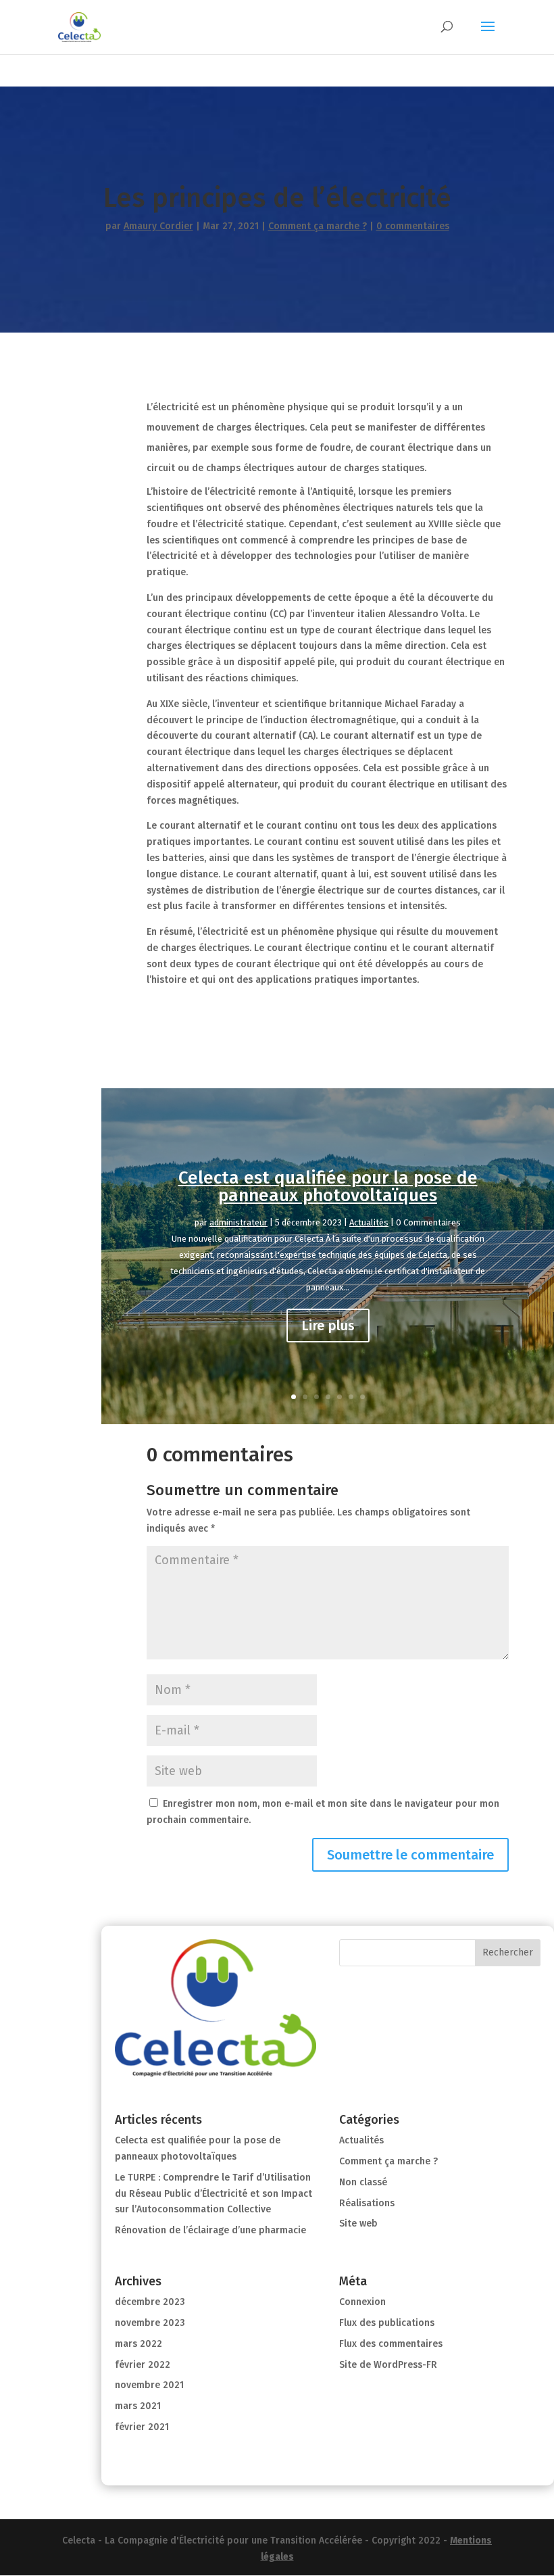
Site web (358, 2223)
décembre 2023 (150, 2302)
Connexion (362, 2302)
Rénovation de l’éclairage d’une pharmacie (210, 2230)
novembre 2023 (150, 2323)
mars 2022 (138, 2344)
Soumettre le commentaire (410, 1855)
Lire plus (328, 1326)
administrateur (238, 1222)
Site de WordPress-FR (388, 2365)
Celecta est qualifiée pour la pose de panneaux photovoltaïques (328, 1187)
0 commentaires (413, 226)
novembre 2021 (149, 2385)
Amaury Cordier (158, 226)
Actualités (369, 1222)
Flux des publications (387, 2323)
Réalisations (367, 2203)
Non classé (363, 2182)
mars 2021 (138, 2406)
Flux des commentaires (391, 2344)
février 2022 (143, 2365)
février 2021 (142, 2427)
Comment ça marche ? (318, 226)
